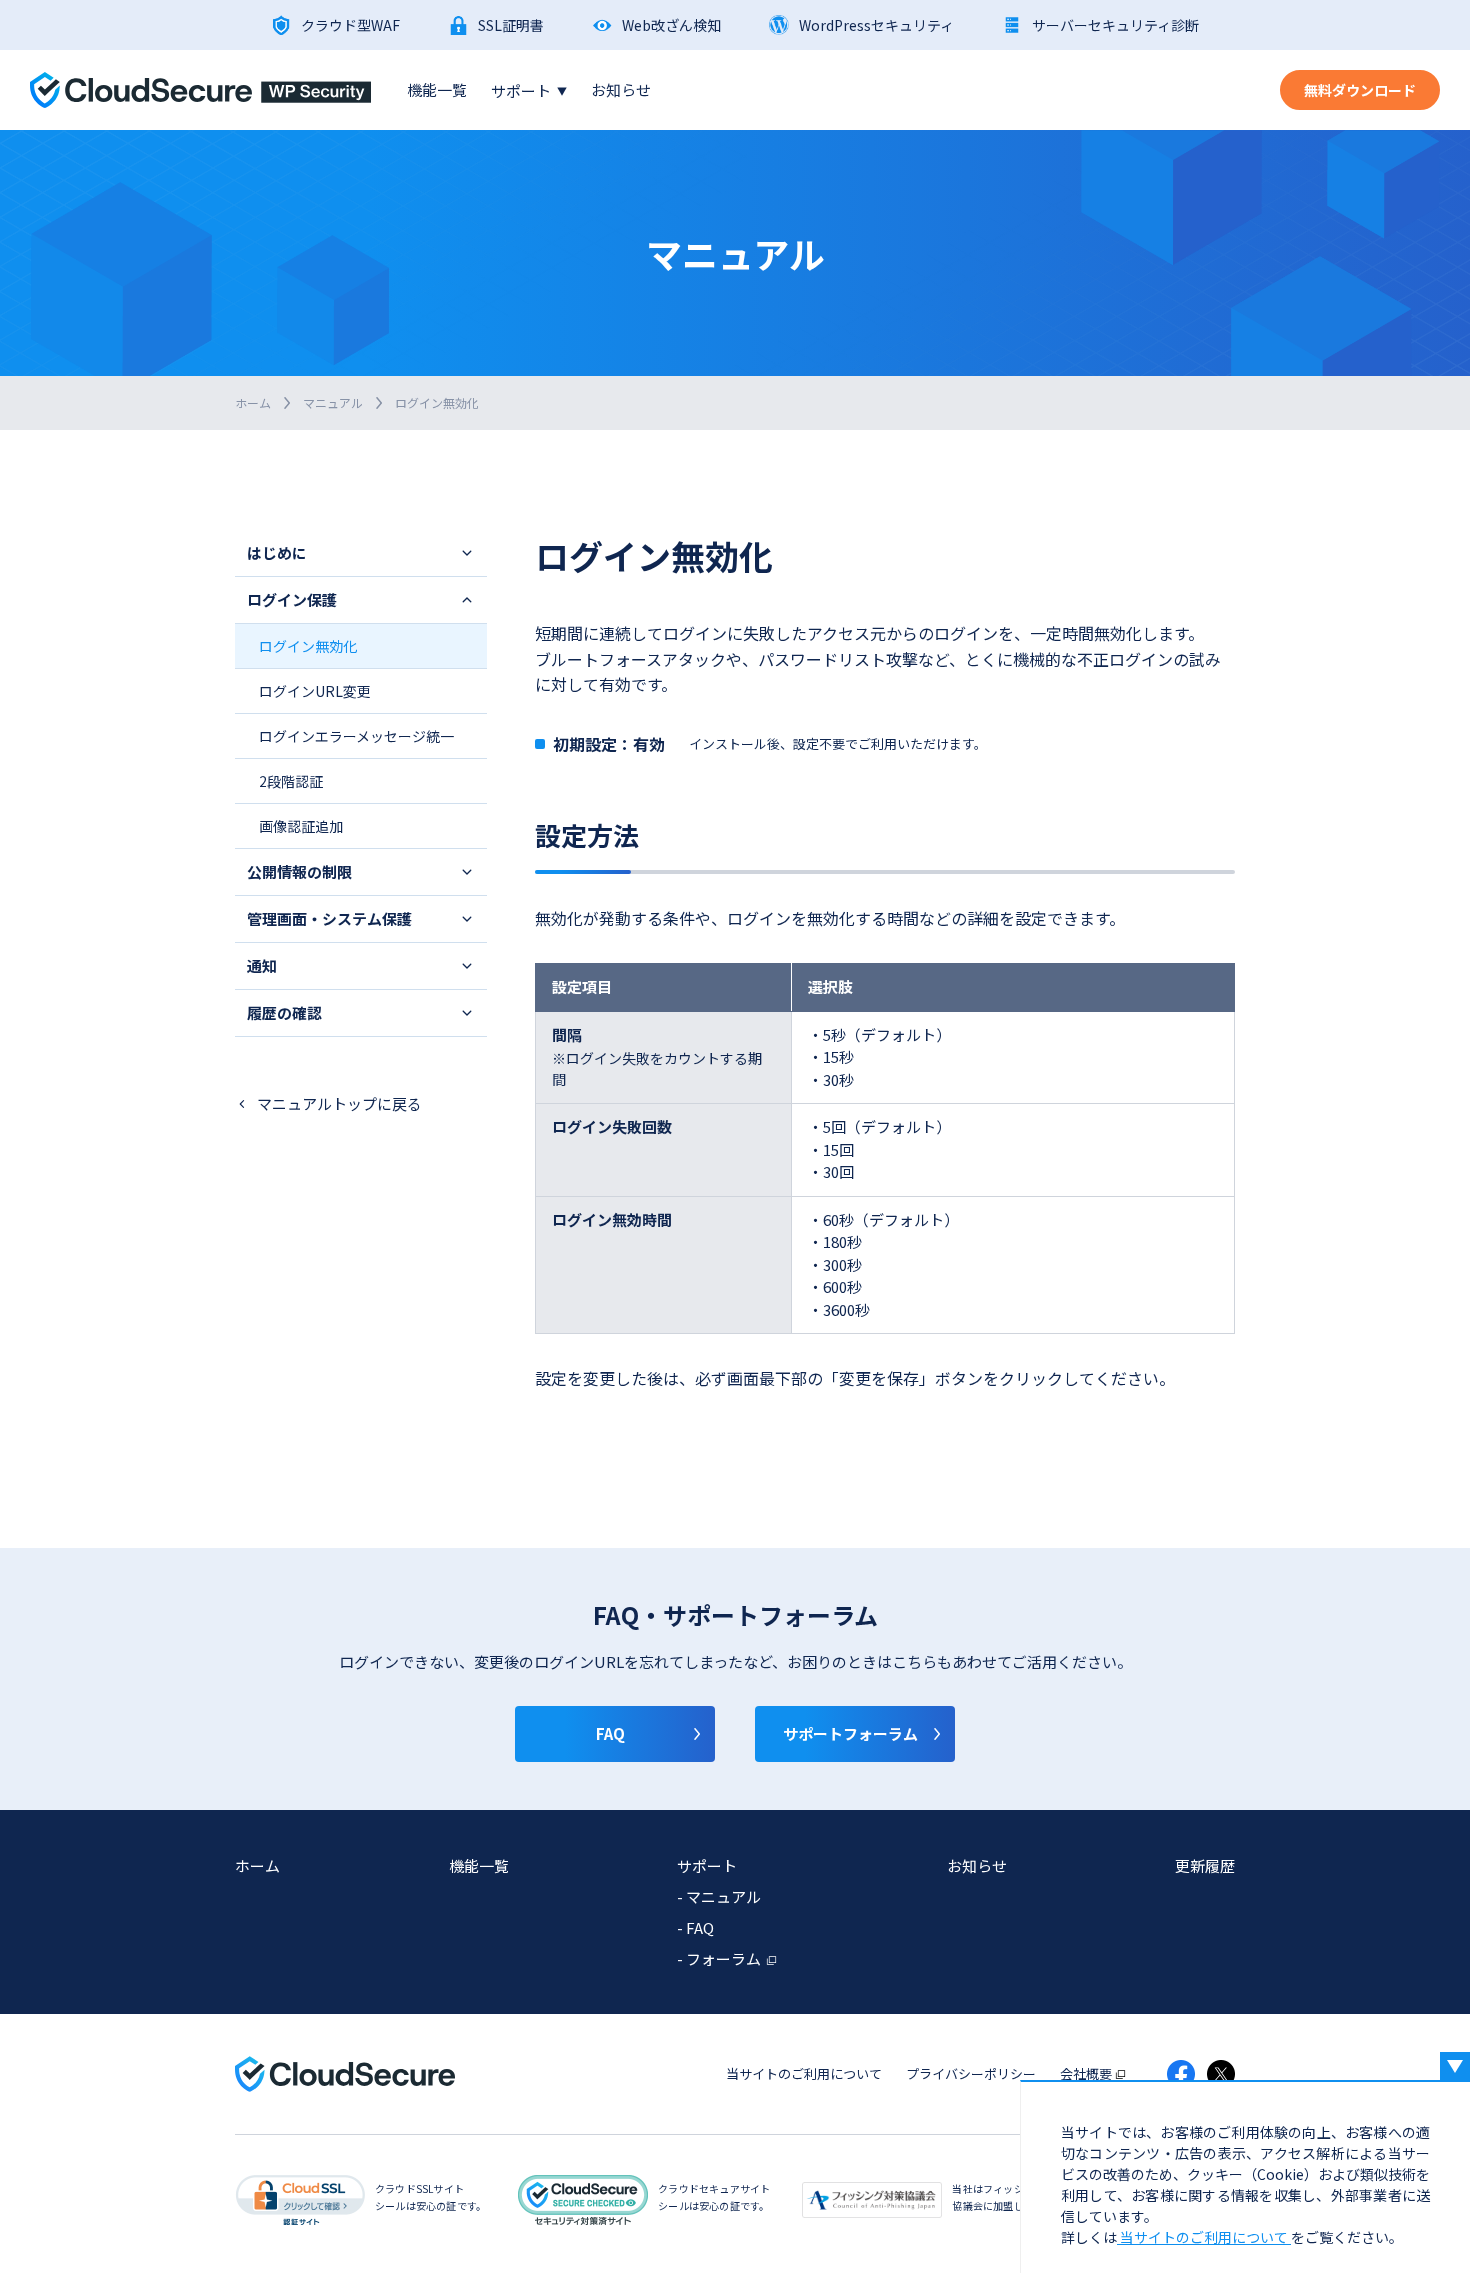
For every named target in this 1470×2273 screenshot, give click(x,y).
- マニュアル (719, 1896)
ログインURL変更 (315, 691)
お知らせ (621, 89)
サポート (529, 90)
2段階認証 (291, 781)
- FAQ (695, 1927)
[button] (361, 553)
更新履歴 (1205, 1865)
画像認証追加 (301, 826)
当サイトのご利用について (804, 2073)
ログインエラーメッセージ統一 (356, 736)
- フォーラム (719, 1958)
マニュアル (333, 402)
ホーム (253, 402)
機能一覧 (437, 89)
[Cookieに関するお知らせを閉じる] (1455, 2067)
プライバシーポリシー (971, 2073)
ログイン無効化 (308, 646)
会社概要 (1086, 2073)
